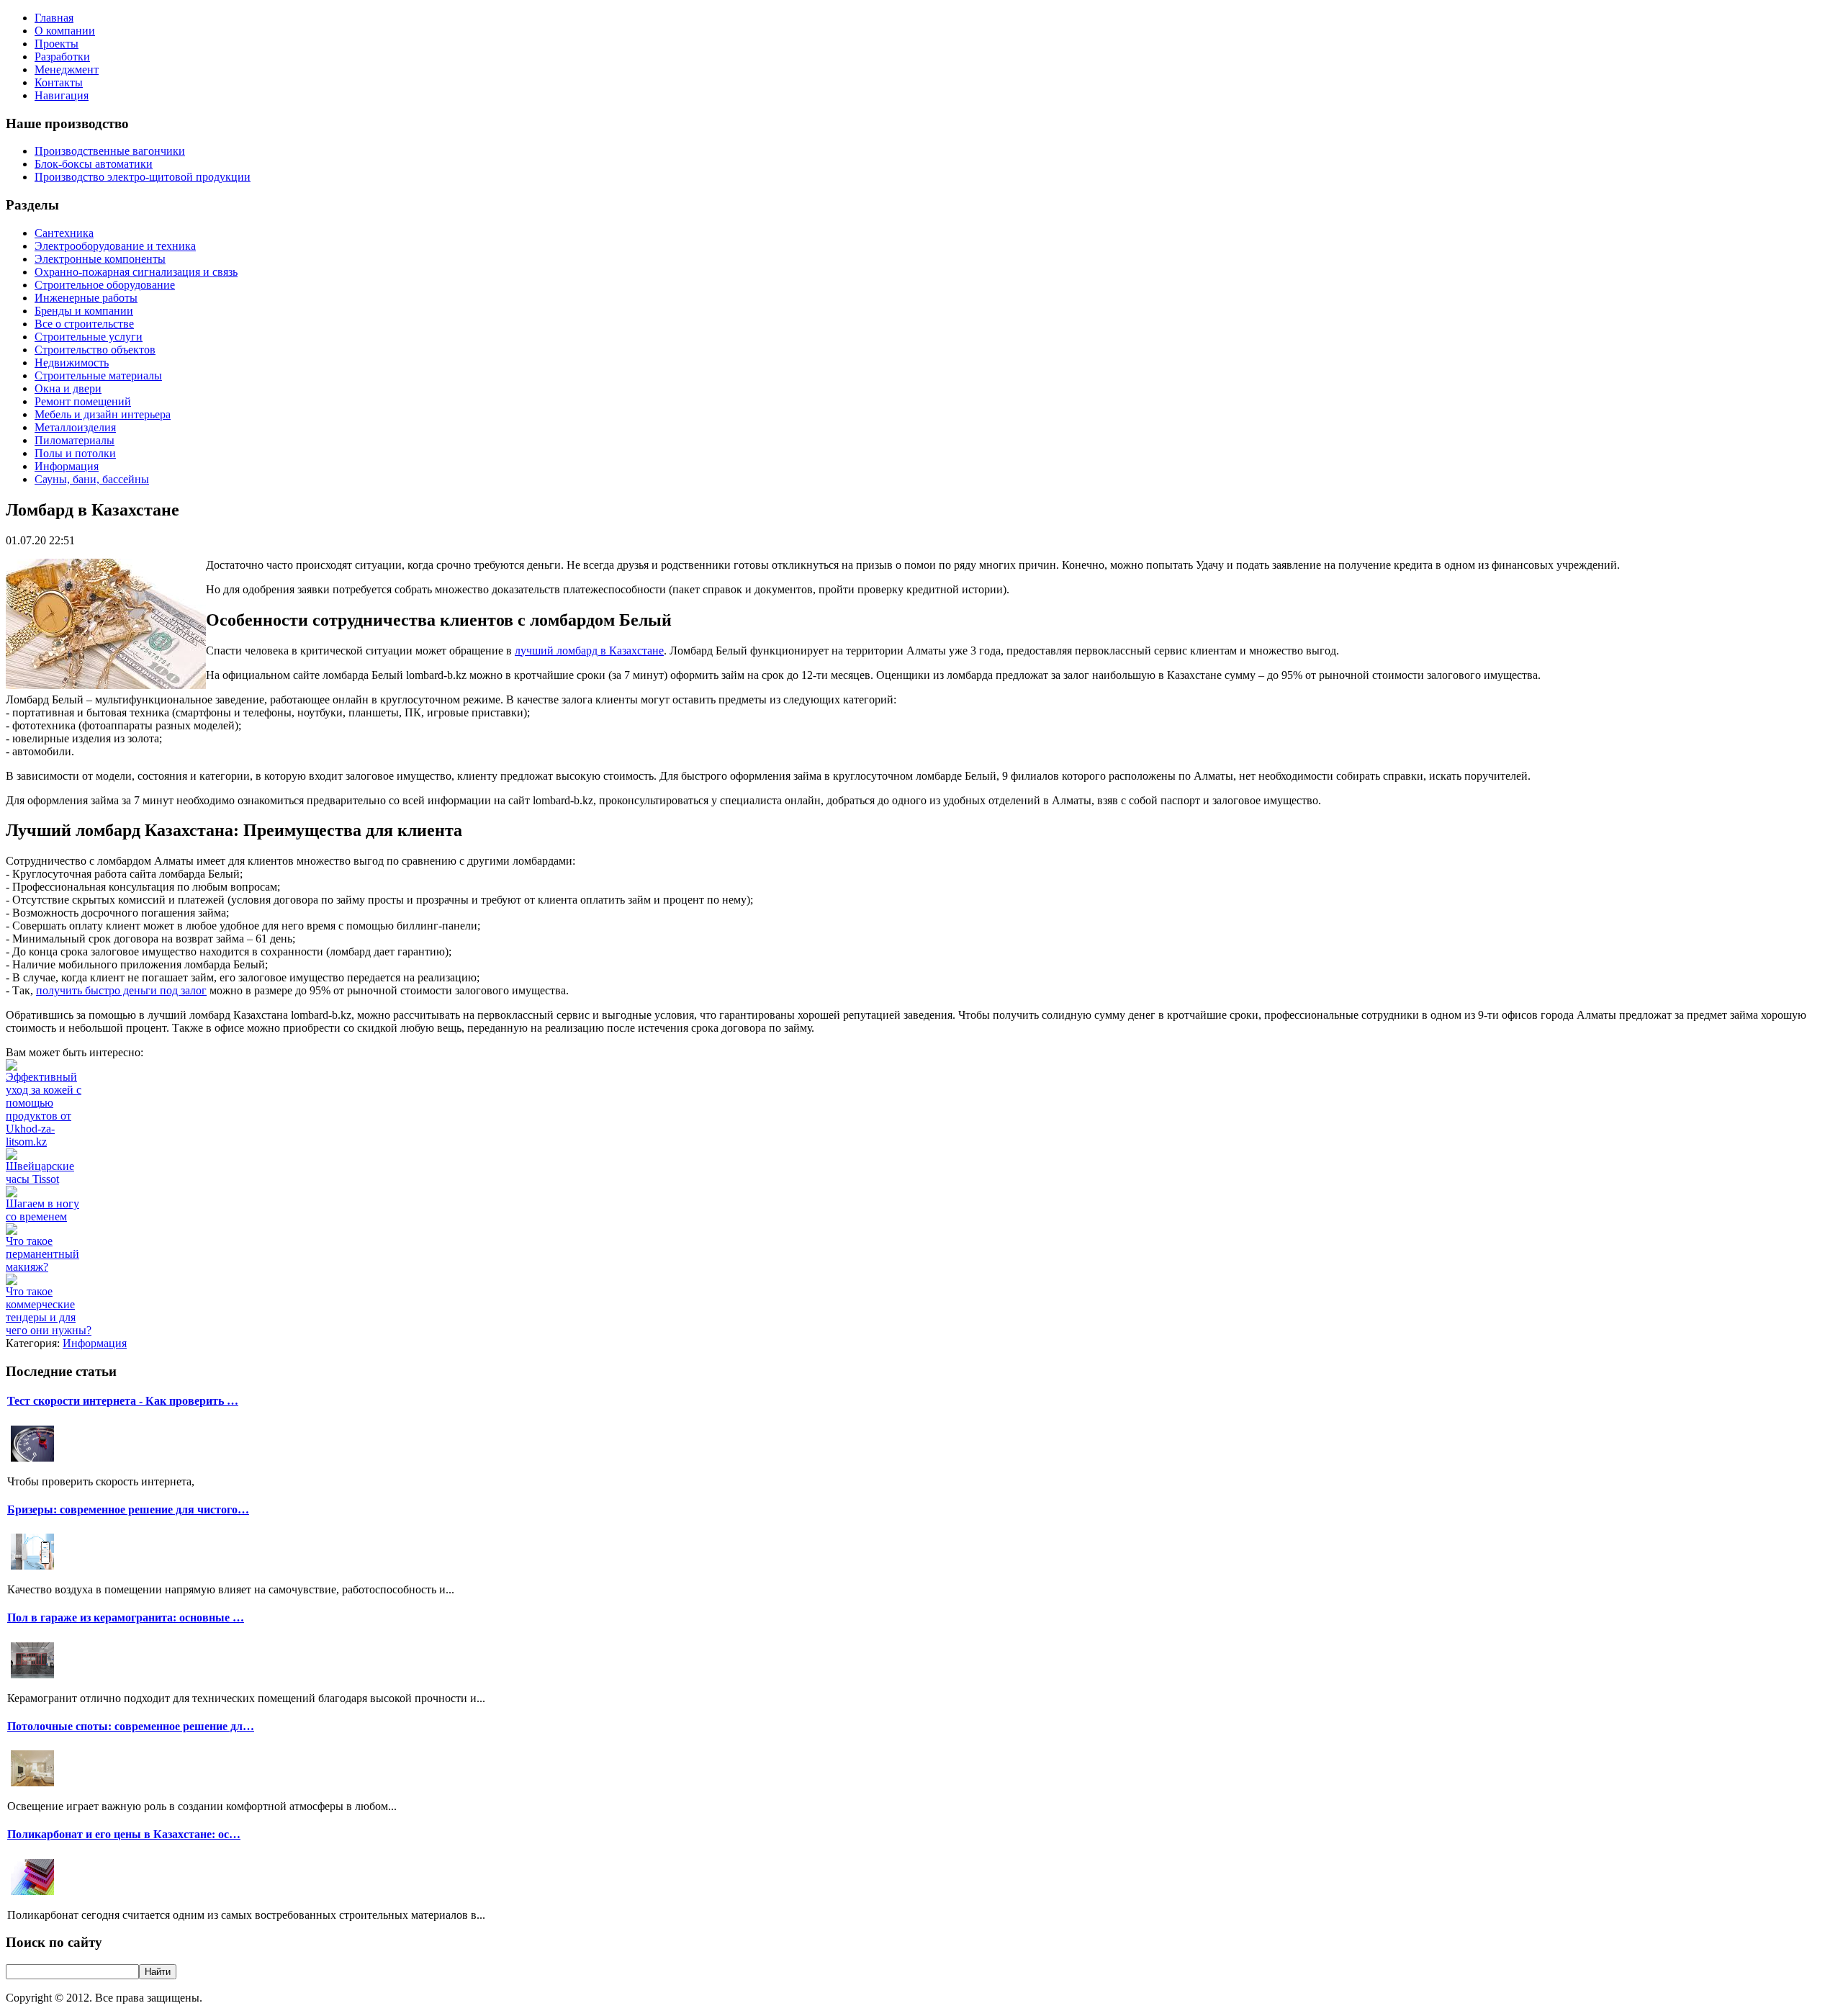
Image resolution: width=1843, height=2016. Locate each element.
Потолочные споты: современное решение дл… (131, 1726)
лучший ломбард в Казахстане (589, 651)
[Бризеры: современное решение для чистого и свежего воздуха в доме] (32, 1568)
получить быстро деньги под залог (121, 990)
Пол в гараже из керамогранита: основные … (126, 1617)
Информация (95, 1343)
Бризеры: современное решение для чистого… (128, 1509)
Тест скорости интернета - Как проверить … (123, 1401)
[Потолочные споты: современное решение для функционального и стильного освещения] (32, 1785)
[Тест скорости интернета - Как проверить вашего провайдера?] (32, 1460)
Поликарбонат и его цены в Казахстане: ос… (124, 1834)
